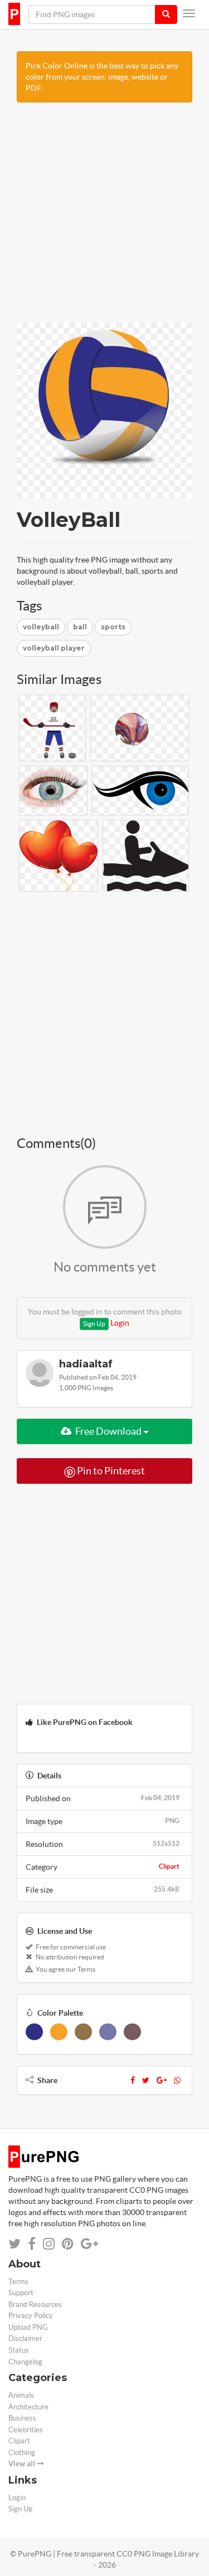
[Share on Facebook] (32, 2244)
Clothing (22, 2453)
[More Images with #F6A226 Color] (59, 2032)
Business (22, 2418)
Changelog (25, 2362)
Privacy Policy (31, 2316)
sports (113, 627)
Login (120, 1323)
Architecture (28, 2407)
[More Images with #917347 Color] (83, 2032)
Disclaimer (25, 2338)
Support (21, 2293)
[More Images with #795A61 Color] (132, 2032)
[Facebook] (133, 2080)
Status (19, 2350)
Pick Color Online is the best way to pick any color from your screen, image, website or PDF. (102, 77)
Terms (18, 2282)
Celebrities (26, 2430)
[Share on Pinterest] (68, 2244)
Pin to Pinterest (110, 1471)
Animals (21, 2395)
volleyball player (54, 648)
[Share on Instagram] (49, 2244)
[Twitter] (146, 2080)
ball (80, 627)
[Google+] (162, 2080)
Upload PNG (28, 2327)
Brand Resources (35, 2304)
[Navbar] (189, 13)
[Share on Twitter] (14, 2244)
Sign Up (94, 1324)
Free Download (108, 1431)
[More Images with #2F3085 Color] (34, 2032)
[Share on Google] (89, 2244)
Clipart (169, 1866)
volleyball (41, 627)
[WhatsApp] (177, 2080)
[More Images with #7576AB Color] (108, 2032)
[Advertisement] (104, 218)
